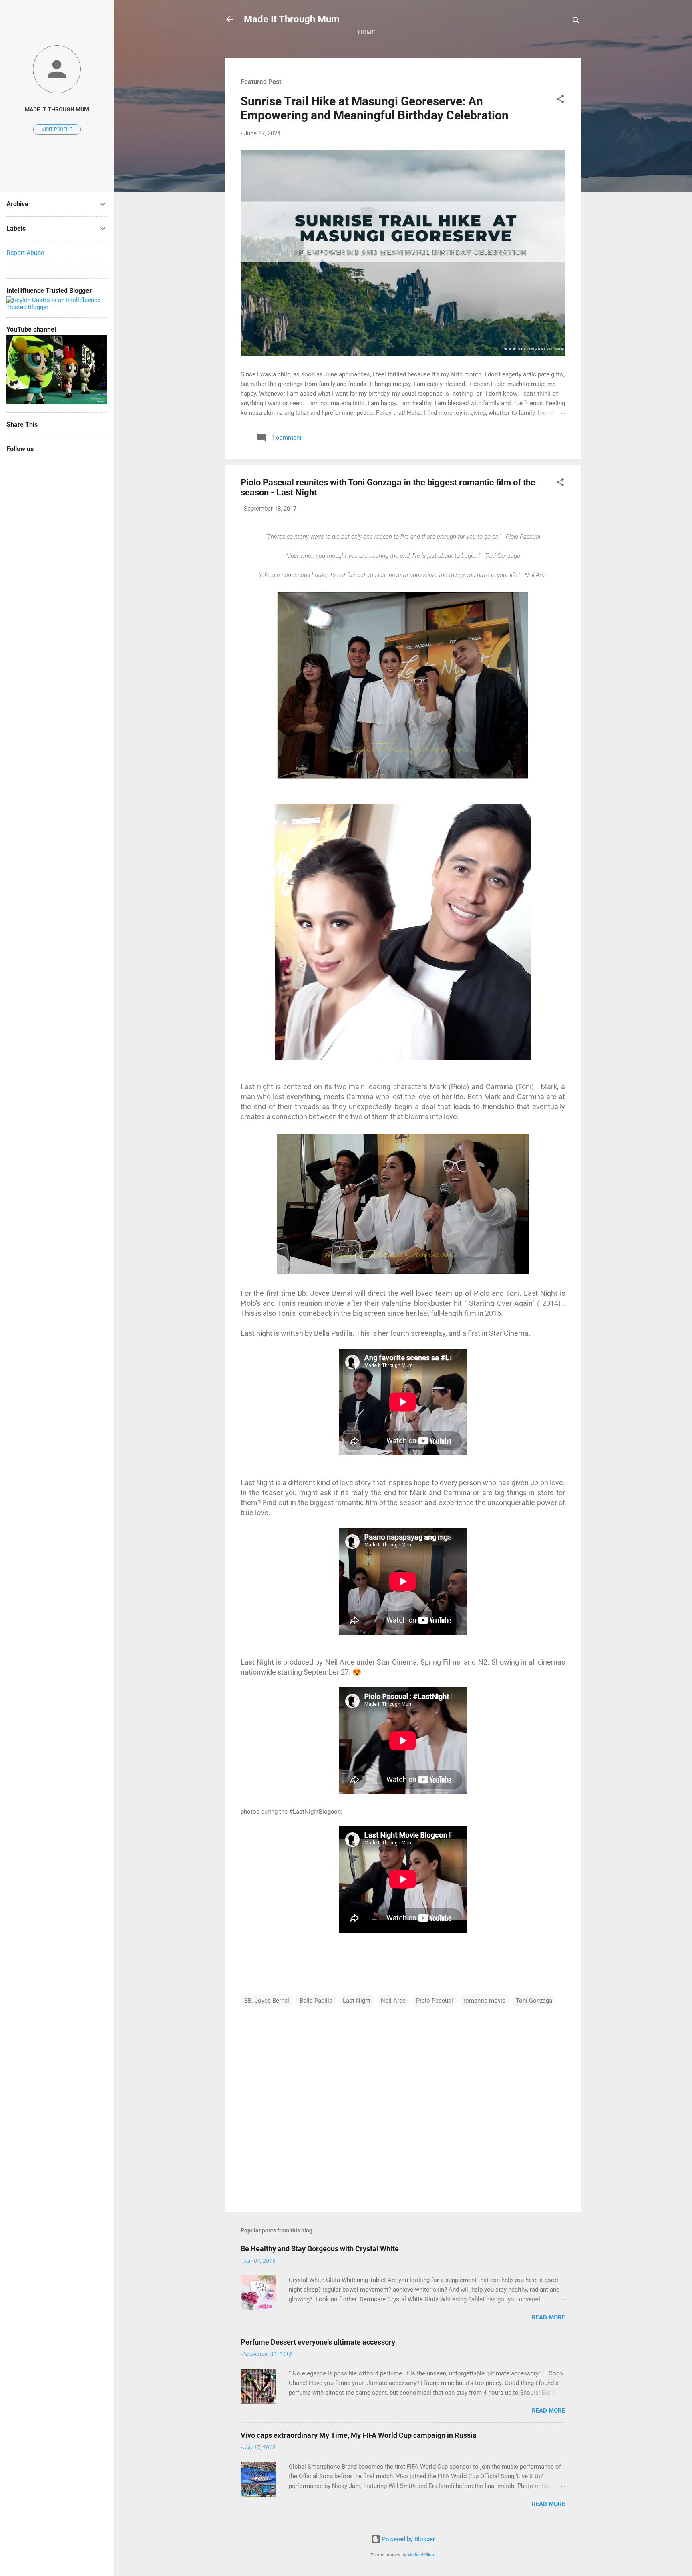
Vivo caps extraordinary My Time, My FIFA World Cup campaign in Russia (359, 2435)
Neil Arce (393, 2001)
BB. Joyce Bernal (267, 2001)
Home (366, 32)
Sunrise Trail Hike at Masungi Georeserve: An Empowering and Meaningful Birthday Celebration (375, 108)
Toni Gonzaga (534, 2001)
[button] (560, 100)
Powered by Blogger (408, 2539)
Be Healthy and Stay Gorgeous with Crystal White (320, 2249)
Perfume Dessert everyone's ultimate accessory (318, 2342)
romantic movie (484, 2001)
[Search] (576, 22)
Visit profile (57, 129)
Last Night (357, 2001)
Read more (548, 2317)
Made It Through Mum (292, 19)
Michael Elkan (421, 2555)
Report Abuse (25, 253)
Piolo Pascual (435, 2001)
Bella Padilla (316, 2001)
